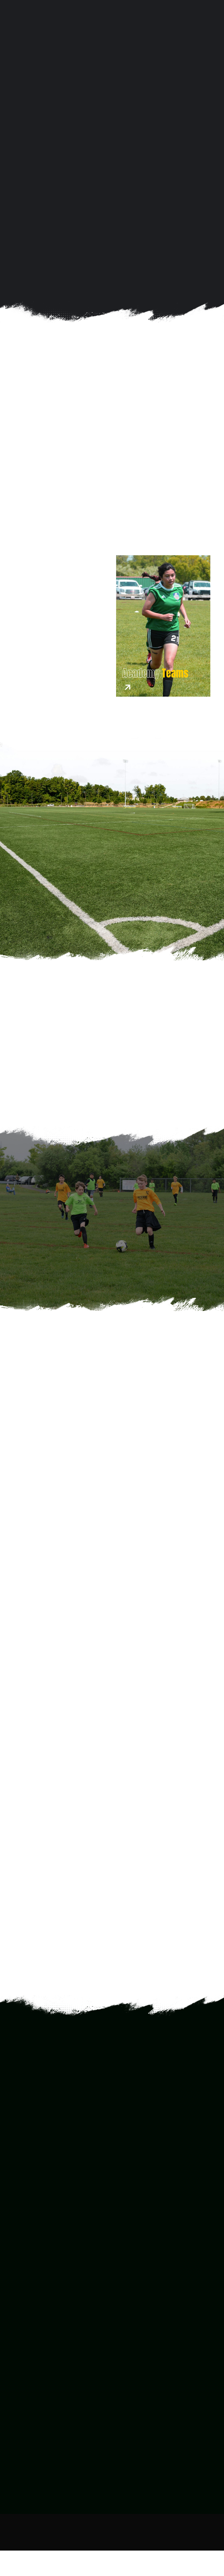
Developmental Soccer (139, 2408)
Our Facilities (129, 2472)
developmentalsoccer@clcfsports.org (58, 2339)
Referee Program (134, 2427)
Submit (21, 2219)
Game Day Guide (22, 2465)
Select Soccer (130, 2414)
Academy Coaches (133, 2465)
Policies (14, 2485)
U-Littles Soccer (132, 2401)
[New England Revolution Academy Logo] (83, 1440)
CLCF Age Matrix (22, 2479)
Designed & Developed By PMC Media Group (135, 2531)
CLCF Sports (148, 1049)
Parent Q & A (19, 2472)
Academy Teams (132, 2421)
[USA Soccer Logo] (89, 1594)
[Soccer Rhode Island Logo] (83, 1748)
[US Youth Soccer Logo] (83, 1902)
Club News (126, 2479)
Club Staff (125, 2459)
